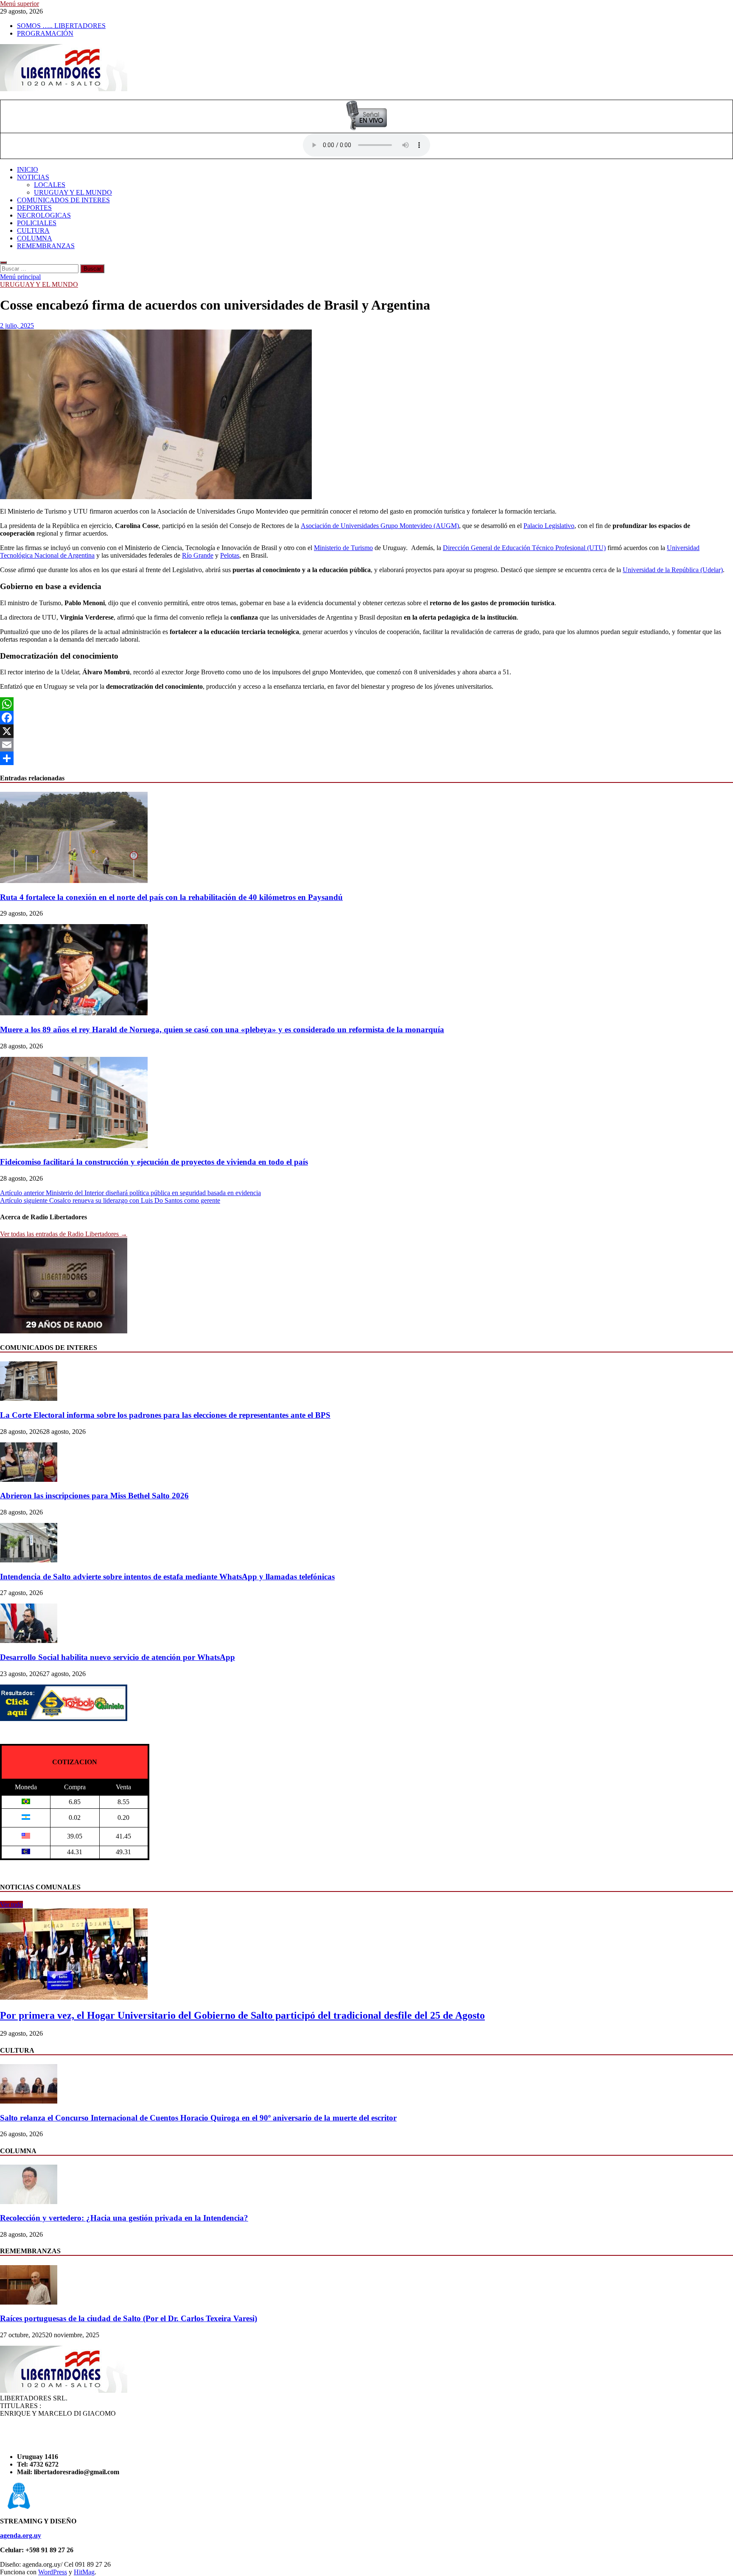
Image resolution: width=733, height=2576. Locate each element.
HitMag (84, 2572)
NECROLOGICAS (44, 215)
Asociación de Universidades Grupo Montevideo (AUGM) (380, 526)
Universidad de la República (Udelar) (673, 570)
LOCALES (50, 185)
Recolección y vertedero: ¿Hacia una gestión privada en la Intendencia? (124, 2218)
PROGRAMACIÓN (45, 33)
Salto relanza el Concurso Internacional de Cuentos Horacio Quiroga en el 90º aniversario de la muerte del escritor (198, 2118)
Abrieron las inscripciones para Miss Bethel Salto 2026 (94, 1496)
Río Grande (198, 555)
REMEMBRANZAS (46, 246)
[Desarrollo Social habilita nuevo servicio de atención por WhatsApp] (29, 1641)
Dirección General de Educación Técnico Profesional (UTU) (524, 548)
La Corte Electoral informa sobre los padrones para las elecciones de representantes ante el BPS (165, 1415)
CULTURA (33, 230)
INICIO (28, 169)
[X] (366, 731)
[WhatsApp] (366, 704)
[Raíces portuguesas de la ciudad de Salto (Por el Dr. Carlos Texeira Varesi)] (29, 2302)
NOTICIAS (33, 177)
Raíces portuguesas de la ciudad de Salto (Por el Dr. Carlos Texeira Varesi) (129, 2318)
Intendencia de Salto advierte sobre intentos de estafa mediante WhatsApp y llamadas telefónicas (167, 1577)
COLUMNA (35, 238)
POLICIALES (37, 223)
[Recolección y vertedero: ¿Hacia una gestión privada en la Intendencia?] (29, 2202)
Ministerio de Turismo (343, 548)
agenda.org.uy (21, 2535)
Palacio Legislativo (549, 526)
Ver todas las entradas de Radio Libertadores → (64, 1234)
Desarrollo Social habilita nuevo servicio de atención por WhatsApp (118, 1657)
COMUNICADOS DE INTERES (63, 200)
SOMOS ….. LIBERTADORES (61, 26)
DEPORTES (34, 208)
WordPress (53, 2572)
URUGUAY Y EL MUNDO (73, 192)
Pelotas (230, 555)
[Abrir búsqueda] (3, 263)
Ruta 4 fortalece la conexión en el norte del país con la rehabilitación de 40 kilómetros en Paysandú (171, 897)
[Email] (366, 745)
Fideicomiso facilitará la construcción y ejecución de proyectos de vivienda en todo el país (154, 1162)
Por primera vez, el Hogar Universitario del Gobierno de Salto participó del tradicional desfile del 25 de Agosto (242, 2015)
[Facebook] (366, 718)
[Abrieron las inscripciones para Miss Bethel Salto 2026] (29, 1479)
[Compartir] (366, 758)
